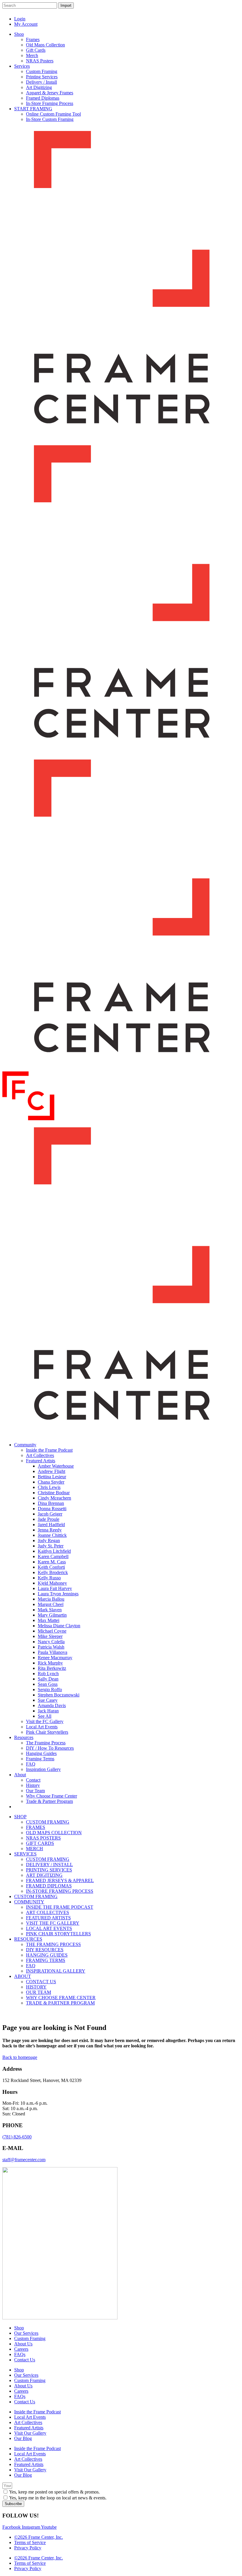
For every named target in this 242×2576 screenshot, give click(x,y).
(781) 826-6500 (17, 2137)
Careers (21, 2349)
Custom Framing (30, 2338)
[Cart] (233, 15)
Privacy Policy (28, 2548)
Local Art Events (30, 2417)
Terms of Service (30, 2542)
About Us (23, 2344)
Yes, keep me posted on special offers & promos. (54, 2492)
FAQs (20, 2354)
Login (20, 19)
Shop (19, 2328)
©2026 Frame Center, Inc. (39, 2537)
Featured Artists (29, 2428)
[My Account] (221, 15)
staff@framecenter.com (24, 2160)
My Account (26, 24)
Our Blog (23, 2438)
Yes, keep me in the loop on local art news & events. (58, 2498)
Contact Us (25, 2360)
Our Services (26, 2333)
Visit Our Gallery (30, 2433)
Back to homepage (20, 2057)
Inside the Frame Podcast (37, 2412)
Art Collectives (28, 2422)
